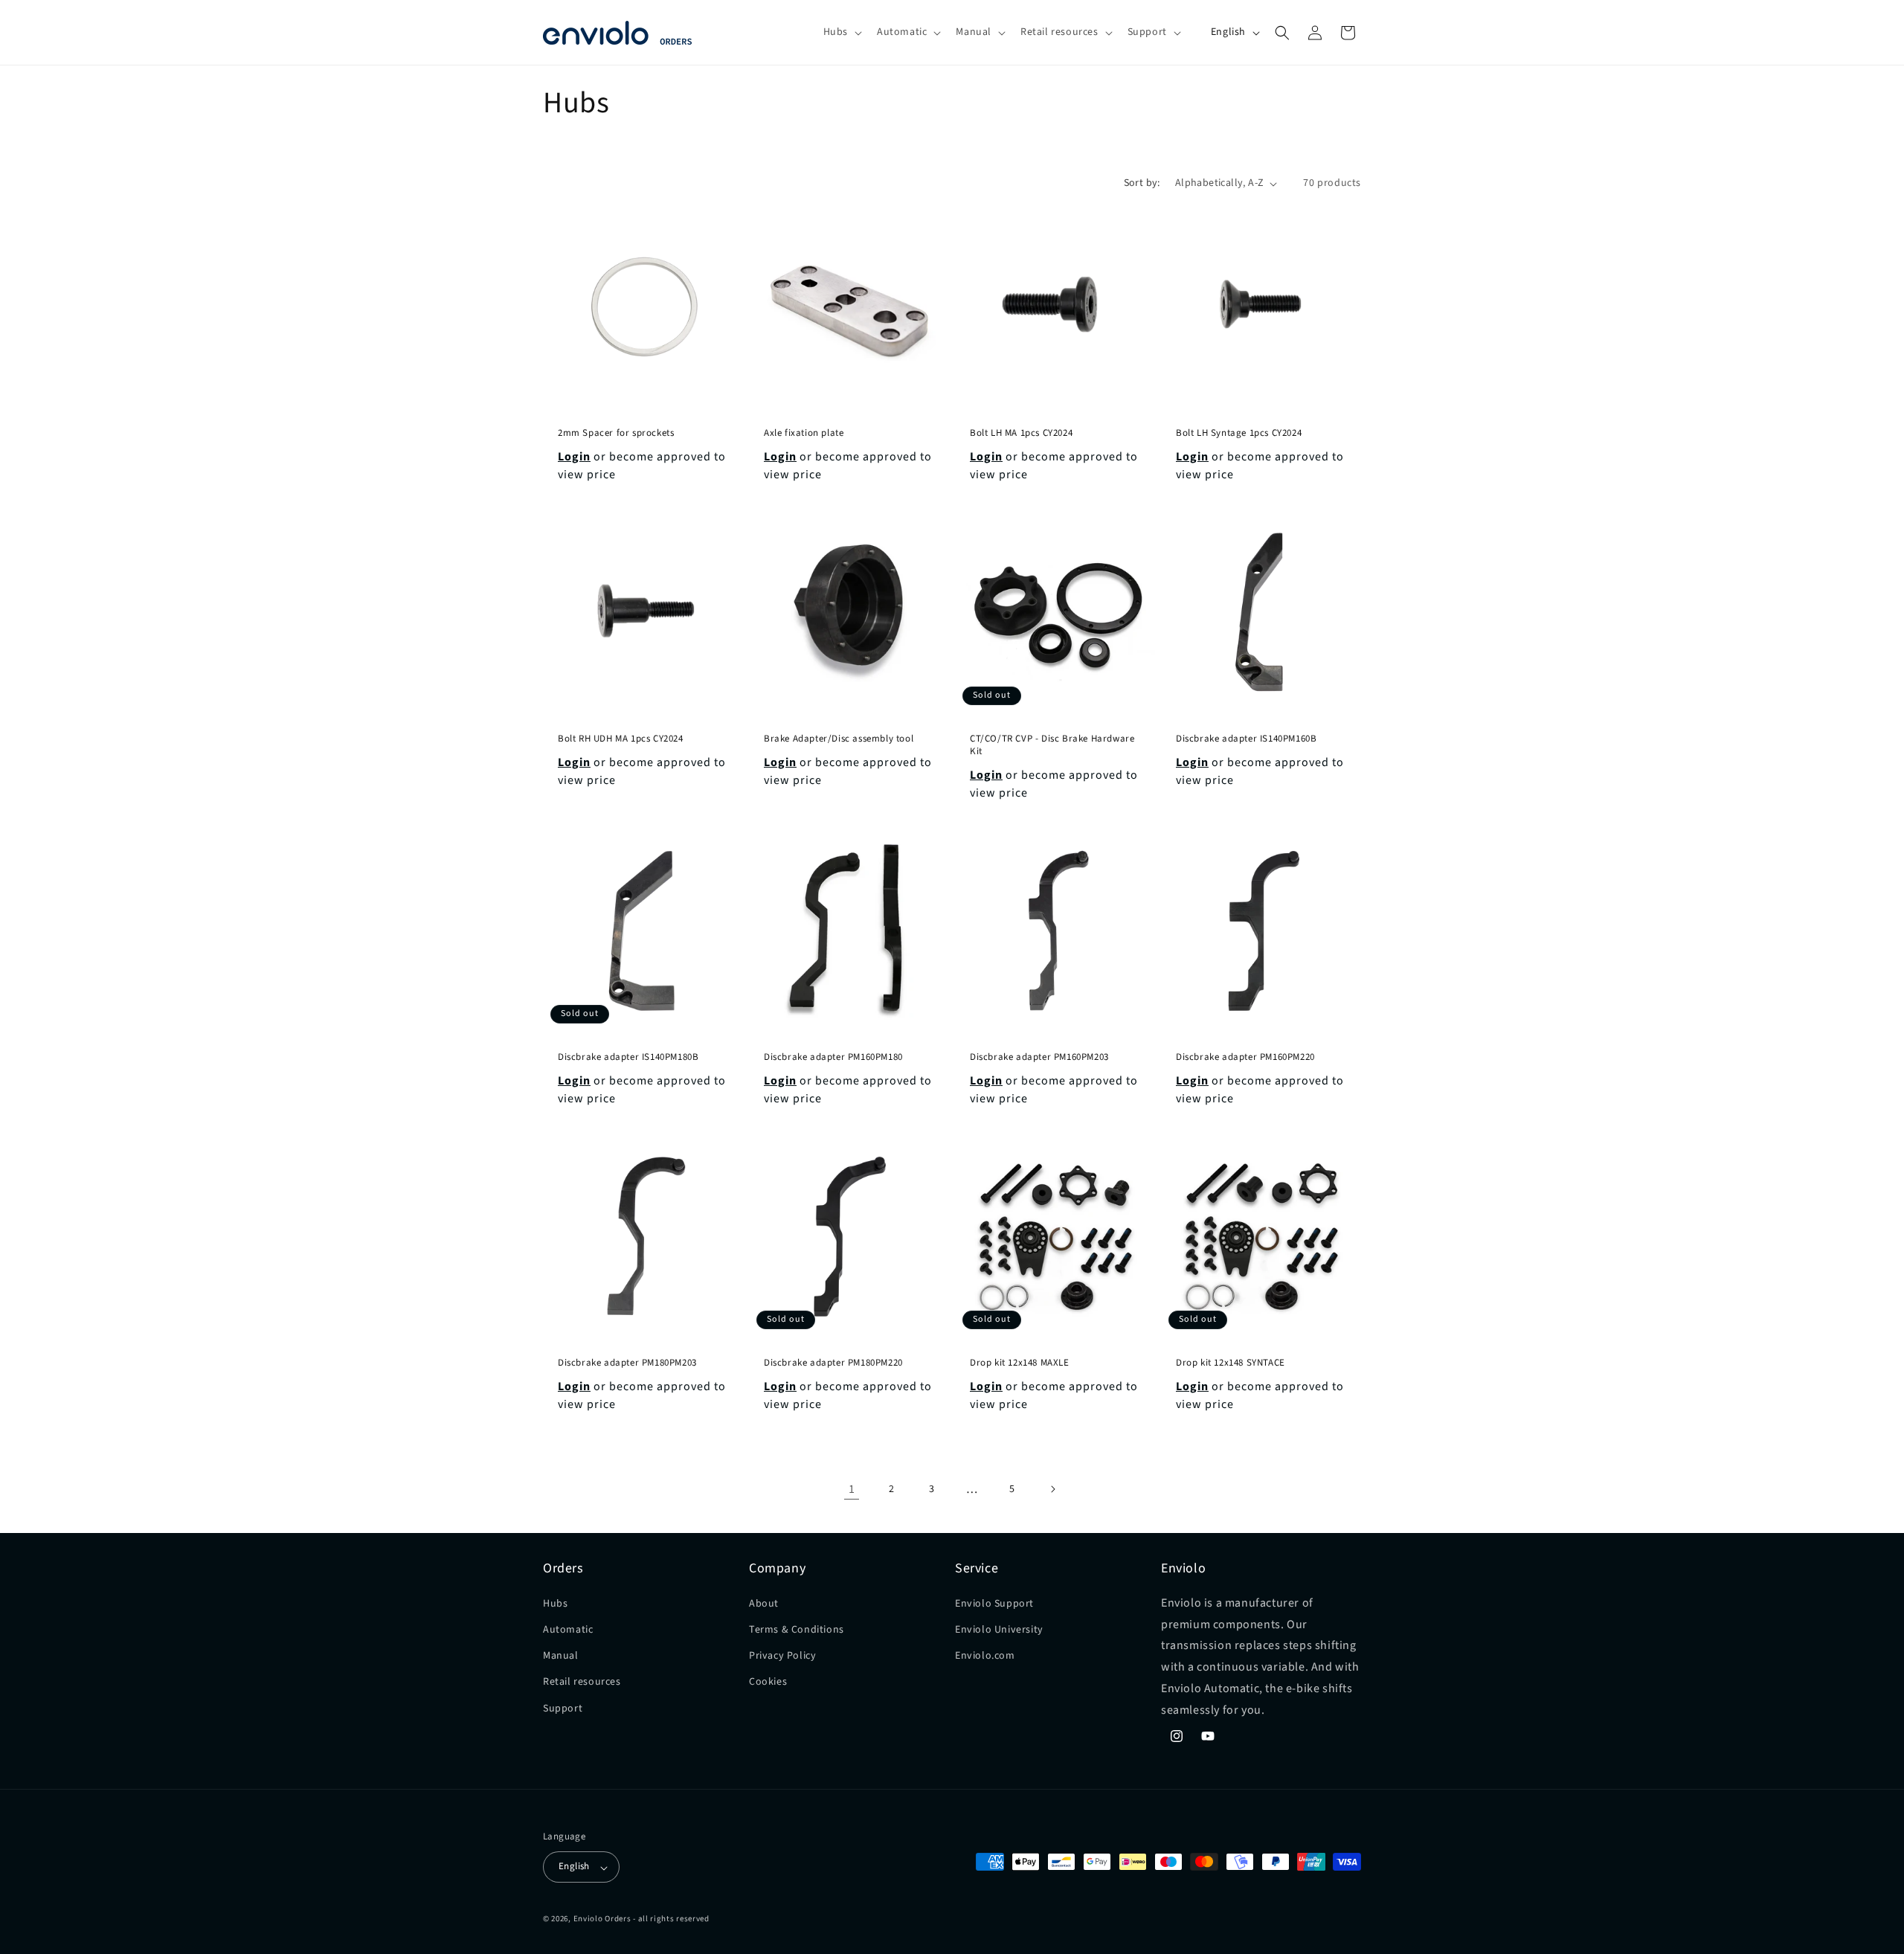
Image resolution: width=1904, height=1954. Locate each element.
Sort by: (1142, 183)
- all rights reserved (671, 1919)
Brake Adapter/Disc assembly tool (839, 739)
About (764, 1603)
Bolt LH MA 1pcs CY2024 (1021, 433)
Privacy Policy (782, 1656)
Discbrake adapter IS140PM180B (628, 1057)
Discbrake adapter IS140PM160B (1246, 739)
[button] (841, 32)
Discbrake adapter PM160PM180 (833, 1057)
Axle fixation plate (804, 433)
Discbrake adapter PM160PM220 (1245, 1057)
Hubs (555, 1603)
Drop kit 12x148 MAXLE (1020, 1363)
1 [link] (852, 1489)
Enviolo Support (994, 1603)
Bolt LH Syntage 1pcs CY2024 (1239, 433)
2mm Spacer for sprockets (616, 433)
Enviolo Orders (602, 1919)
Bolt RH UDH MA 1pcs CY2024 (621, 739)
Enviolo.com (985, 1656)
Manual (561, 1656)
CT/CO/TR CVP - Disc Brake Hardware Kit (1052, 745)
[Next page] (1052, 1489)
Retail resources (582, 1682)
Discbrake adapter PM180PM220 (833, 1363)
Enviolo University (999, 1630)
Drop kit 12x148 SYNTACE (1231, 1363)
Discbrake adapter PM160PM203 (1039, 1057)
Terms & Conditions (797, 1630)
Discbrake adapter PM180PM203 (627, 1363)
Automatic (568, 1630)
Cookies (768, 1682)
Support (563, 1708)
